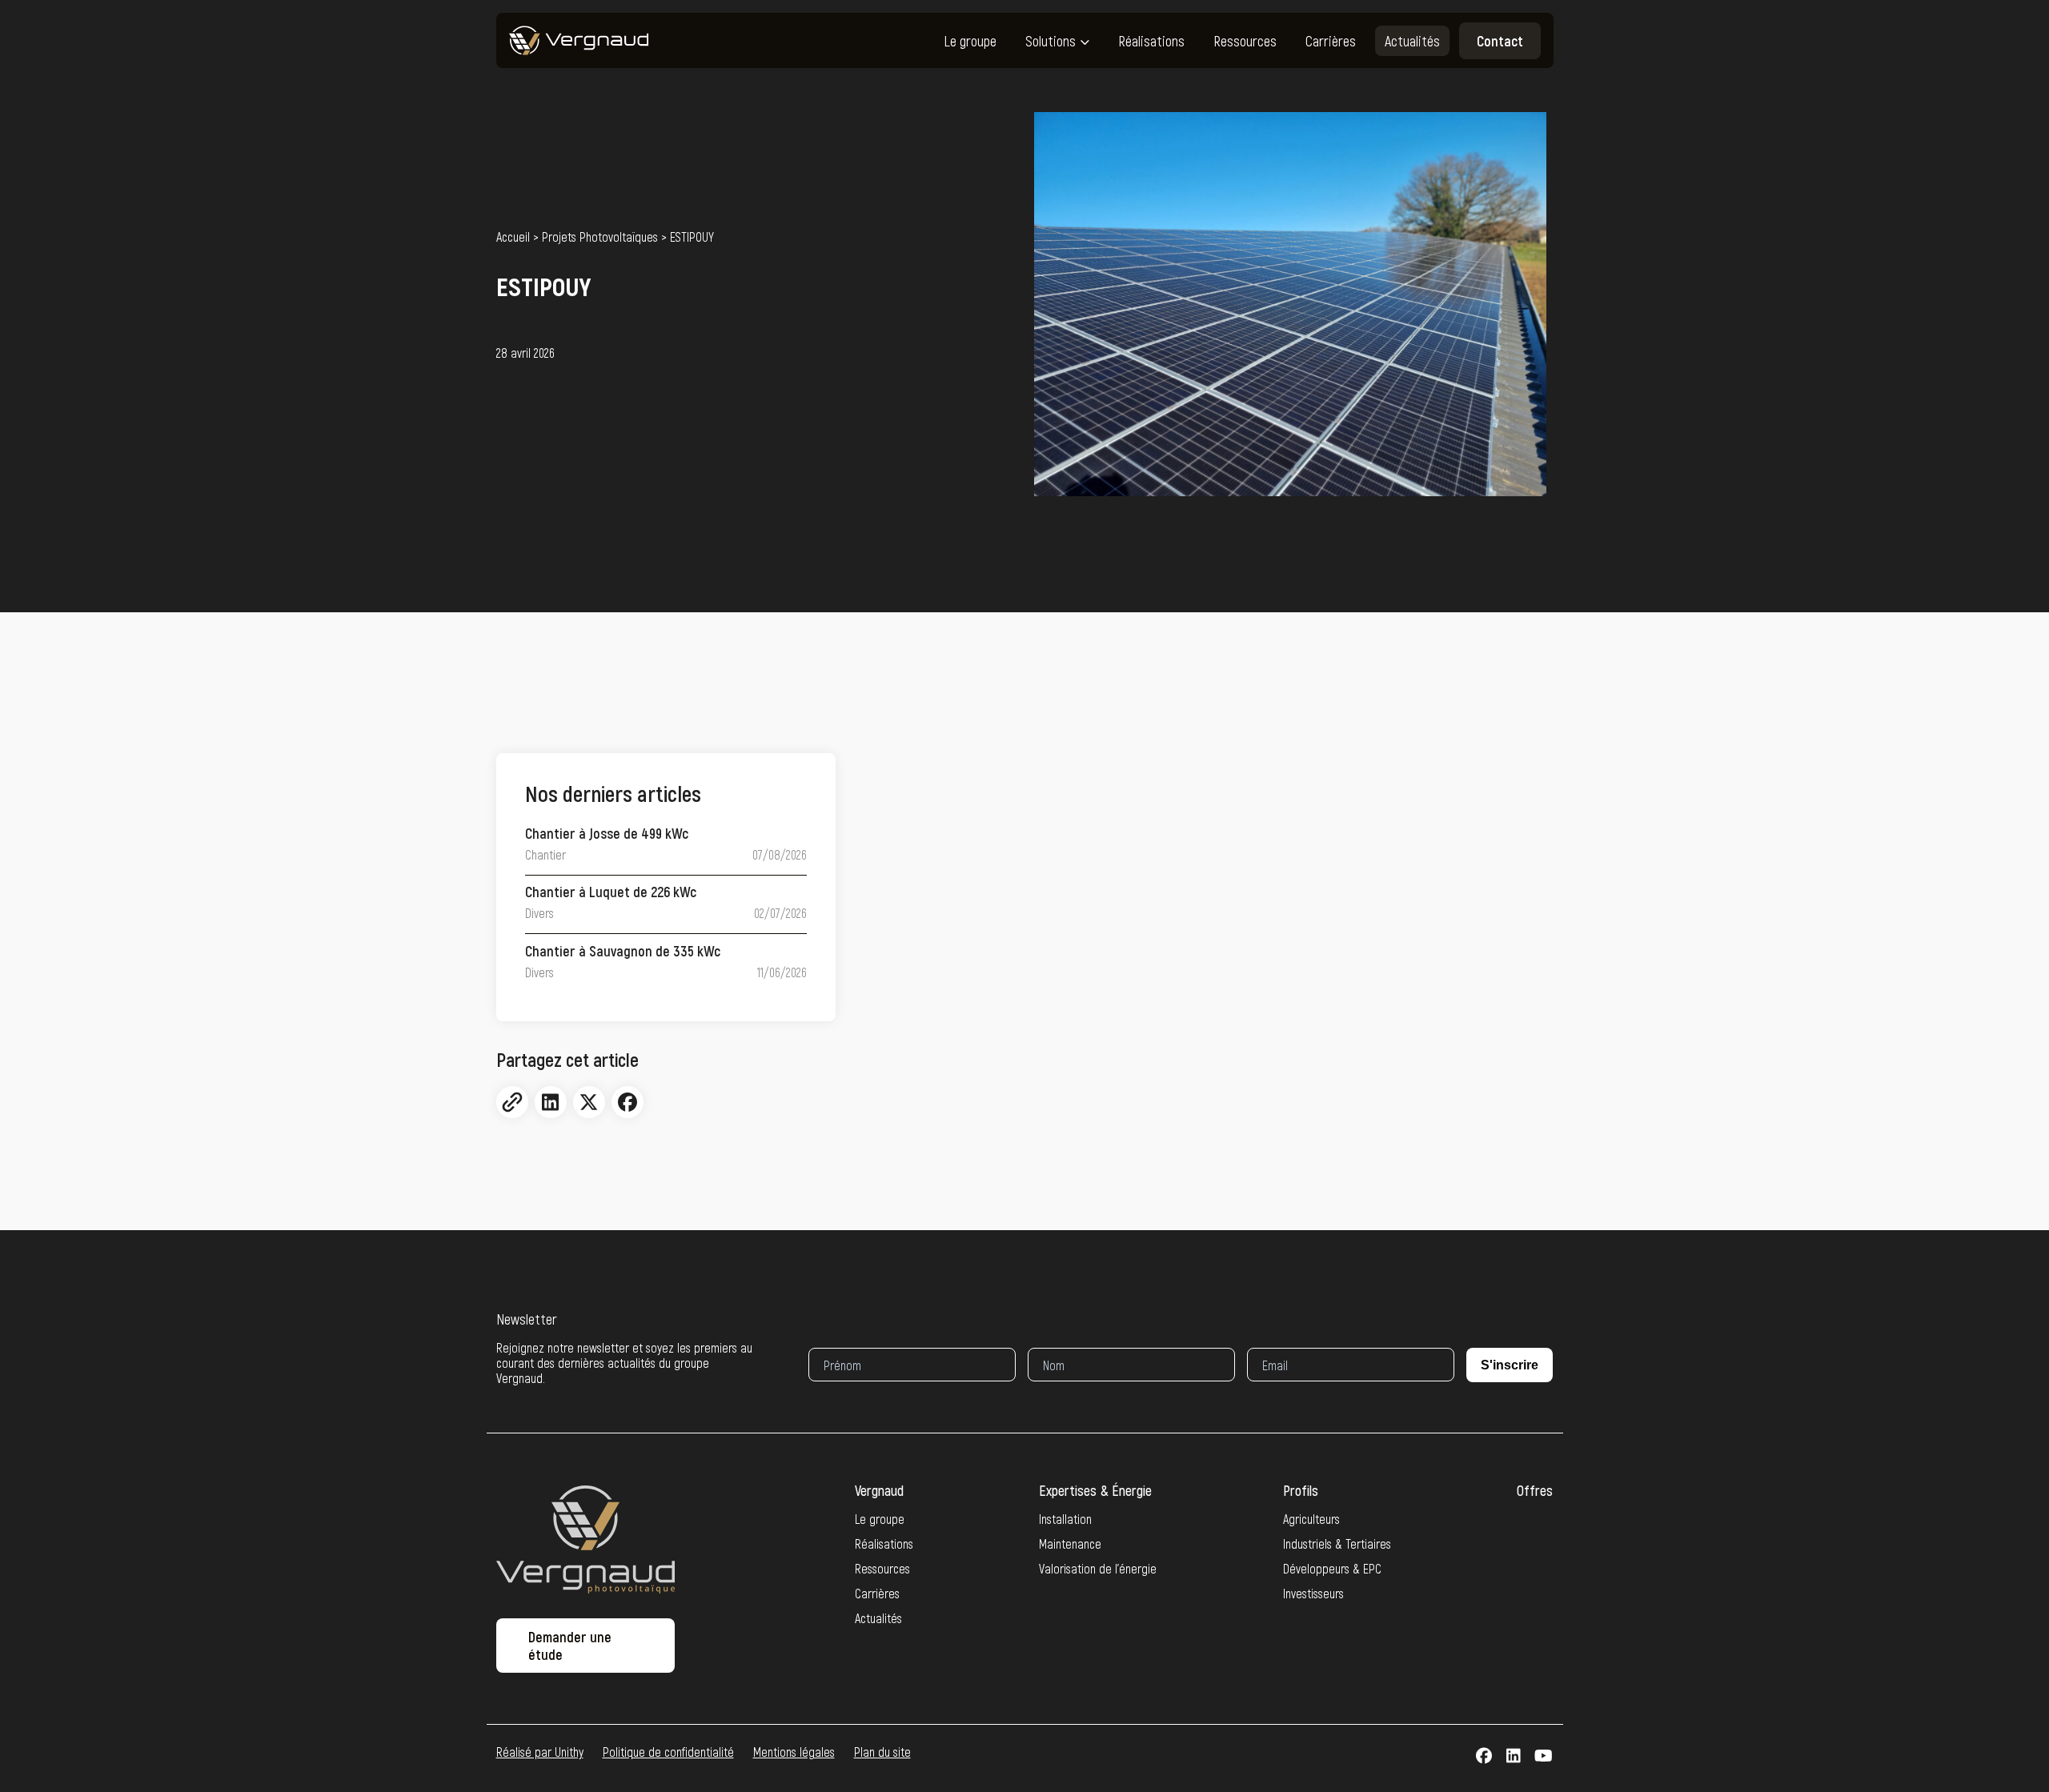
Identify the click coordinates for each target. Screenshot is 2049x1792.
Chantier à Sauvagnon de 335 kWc (623, 951)
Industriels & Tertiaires (1337, 1543)
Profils (1301, 1490)
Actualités (1412, 41)
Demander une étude (570, 1646)
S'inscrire (1510, 1365)
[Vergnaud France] (579, 40)
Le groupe (970, 41)
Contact (1500, 41)
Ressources (1245, 41)
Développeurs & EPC (1332, 1568)
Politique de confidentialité (668, 1752)
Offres (1535, 1490)
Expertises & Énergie (1095, 1490)
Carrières (1331, 41)
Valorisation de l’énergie (1098, 1568)
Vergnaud (879, 1490)
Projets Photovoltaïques (600, 237)
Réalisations (1151, 41)
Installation (1065, 1519)
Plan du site (882, 1752)
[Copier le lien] (512, 1102)
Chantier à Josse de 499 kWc (607, 833)
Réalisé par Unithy (540, 1752)
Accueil (513, 237)
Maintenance (1070, 1543)
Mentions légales (794, 1752)
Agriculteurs (1311, 1519)
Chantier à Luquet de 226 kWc (611, 892)
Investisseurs (1313, 1593)
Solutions (1051, 41)
